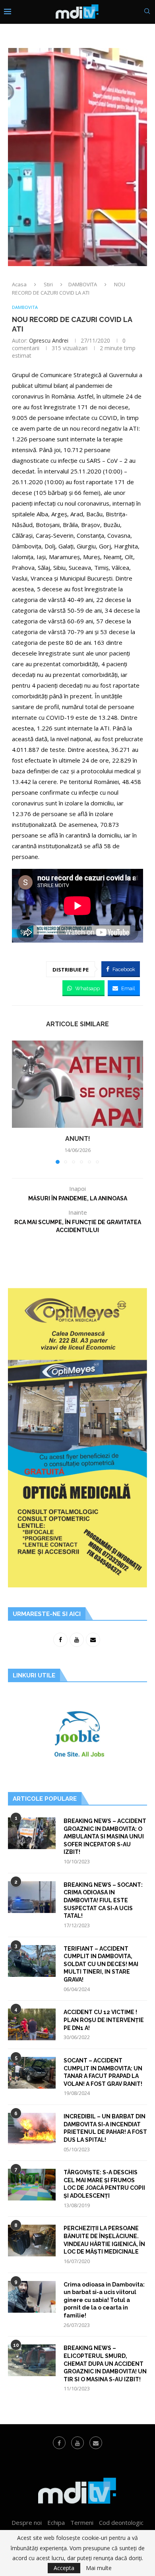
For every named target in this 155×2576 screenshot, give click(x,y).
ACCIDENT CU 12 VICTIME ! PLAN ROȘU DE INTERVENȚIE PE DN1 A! (104, 2020)
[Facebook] (59, 2443)
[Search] (147, 12)
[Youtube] (77, 2443)
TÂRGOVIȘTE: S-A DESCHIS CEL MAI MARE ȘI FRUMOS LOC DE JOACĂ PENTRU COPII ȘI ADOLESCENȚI (104, 2184)
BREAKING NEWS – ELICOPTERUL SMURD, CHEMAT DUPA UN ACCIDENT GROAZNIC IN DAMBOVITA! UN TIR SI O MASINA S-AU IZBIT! (105, 2363)
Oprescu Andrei (49, 340)
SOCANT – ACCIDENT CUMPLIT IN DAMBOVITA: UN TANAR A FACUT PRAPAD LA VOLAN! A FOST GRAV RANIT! (103, 2072)
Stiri (48, 284)
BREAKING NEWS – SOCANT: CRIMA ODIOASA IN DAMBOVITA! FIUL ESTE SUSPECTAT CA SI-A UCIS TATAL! (103, 1900)
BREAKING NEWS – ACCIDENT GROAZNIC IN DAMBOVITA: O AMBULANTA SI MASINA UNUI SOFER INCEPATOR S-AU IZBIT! (105, 1836)
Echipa (56, 2522)
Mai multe (99, 2568)
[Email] (96, 2443)
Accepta (64, 2568)
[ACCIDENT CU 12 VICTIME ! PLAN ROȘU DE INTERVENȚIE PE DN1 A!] (32, 2024)
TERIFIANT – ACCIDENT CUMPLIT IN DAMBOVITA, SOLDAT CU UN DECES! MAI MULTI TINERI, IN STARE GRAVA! (101, 1964)
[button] (19, 1102)
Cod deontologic (121, 2522)
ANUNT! (78, 1139)
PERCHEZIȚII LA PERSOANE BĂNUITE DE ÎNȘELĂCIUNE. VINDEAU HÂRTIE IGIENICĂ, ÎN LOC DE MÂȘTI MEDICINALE (104, 2240)
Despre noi (27, 2522)
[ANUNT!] (77, 1084)
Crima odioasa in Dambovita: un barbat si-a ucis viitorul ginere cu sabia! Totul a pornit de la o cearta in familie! (104, 2300)
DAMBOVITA (83, 284)
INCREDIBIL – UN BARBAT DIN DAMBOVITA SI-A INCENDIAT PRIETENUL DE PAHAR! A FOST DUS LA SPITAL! (105, 2128)
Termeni (82, 2522)
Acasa (19, 284)
